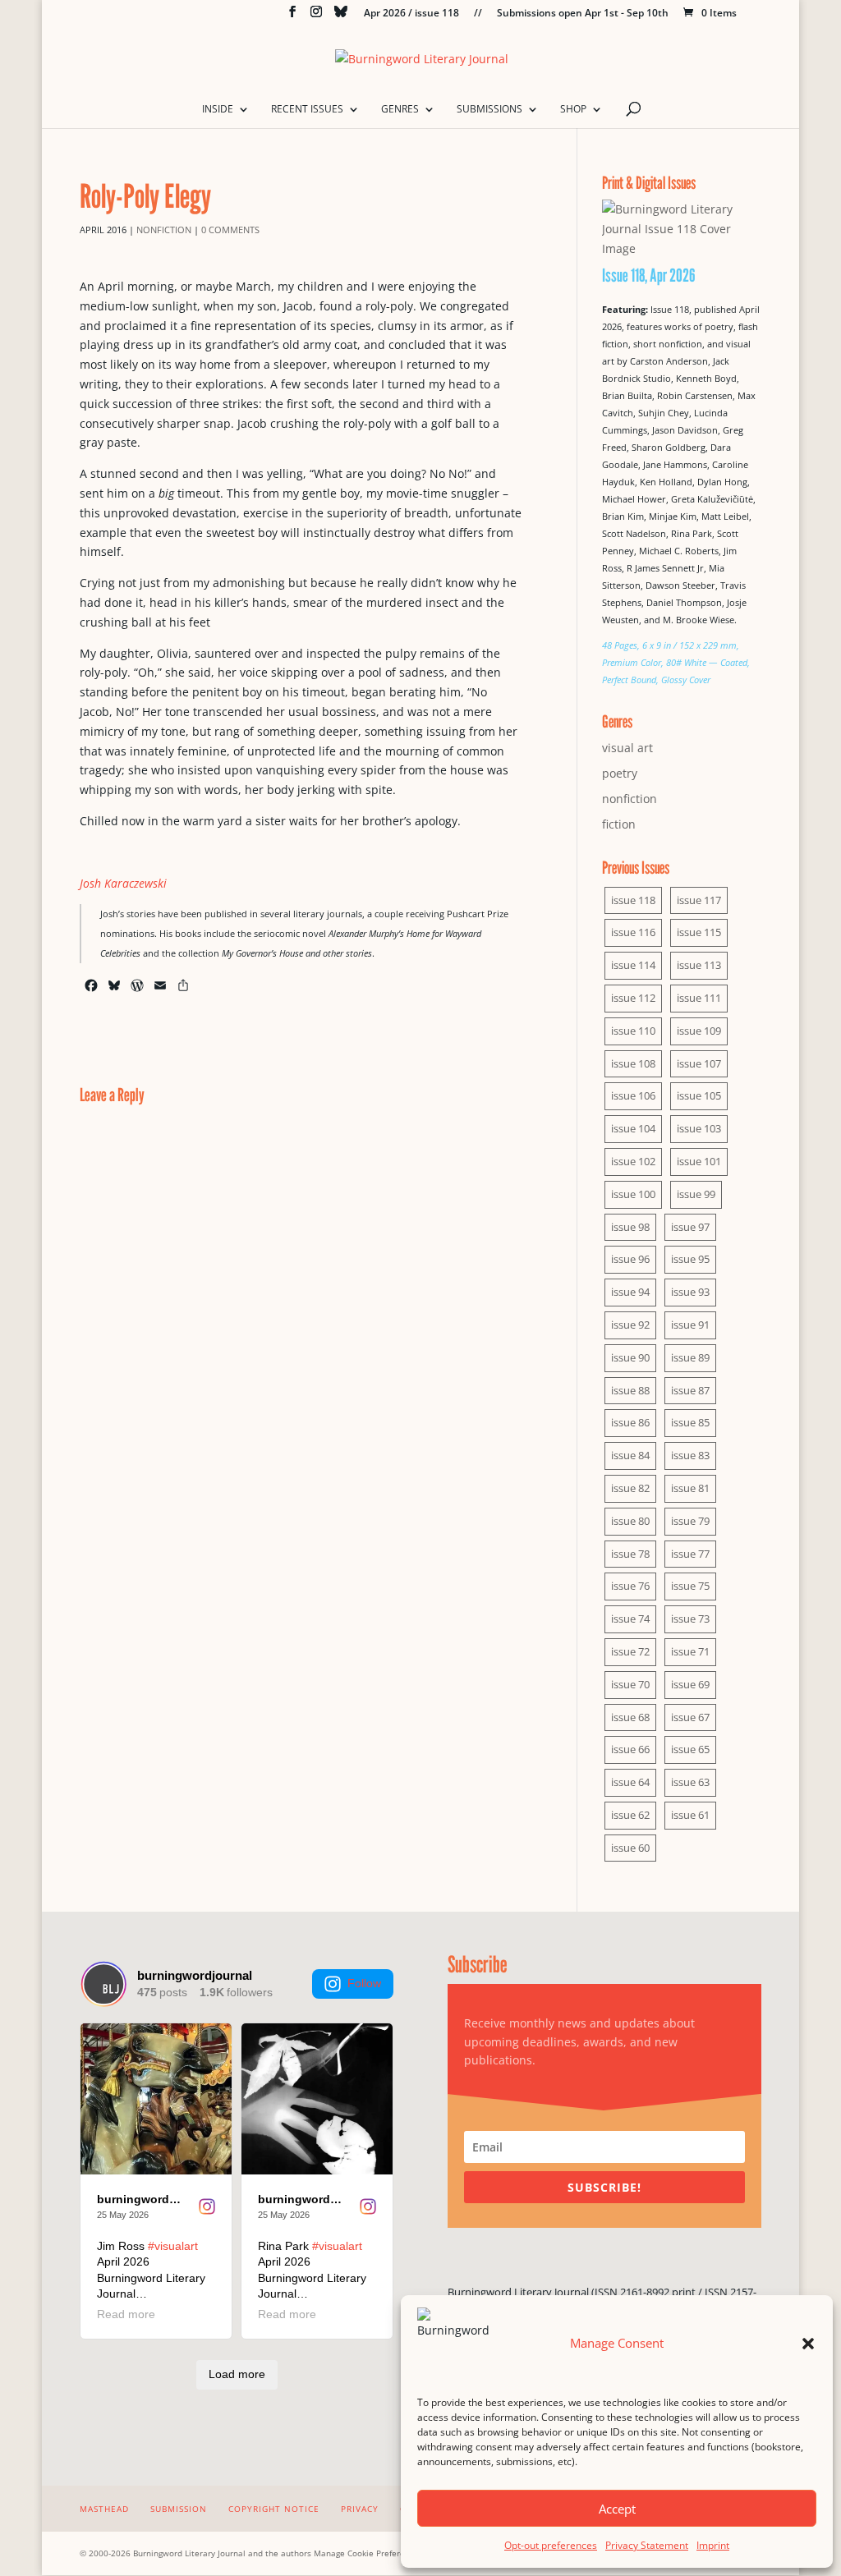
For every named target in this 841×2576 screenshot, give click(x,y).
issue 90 (630, 1357)
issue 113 (699, 965)
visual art (627, 748)
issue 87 (690, 1390)
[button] (808, 2344)
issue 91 (690, 1325)
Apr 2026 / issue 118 (411, 14)
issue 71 (690, 1651)
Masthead (104, 2509)
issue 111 (699, 998)
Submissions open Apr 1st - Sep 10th (583, 14)
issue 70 (630, 1684)
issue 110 (633, 1031)
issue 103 (699, 1128)
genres (400, 110)
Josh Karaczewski (123, 883)
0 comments (230, 230)
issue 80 (630, 1521)
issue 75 (690, 1586)
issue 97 (690, 1227)
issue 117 (699, 900)
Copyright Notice (274, 2509)
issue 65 (690, 1749)
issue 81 (690, 1488)
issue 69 (690, 1684)
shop (573, 110)
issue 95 (690, 1259)
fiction (619, 824)
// (478, 14)
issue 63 (690, 1782)
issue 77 (690, 1554)
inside (218, 110)
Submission (179, 2509)
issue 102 (633, 1161)
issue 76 (630, 1586)
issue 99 (696, 1194)
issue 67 (690, 1717)
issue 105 (699, 1095)
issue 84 (630, 1455)
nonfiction (164, 230)
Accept (617, 2509)
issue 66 (630, 1749)
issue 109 (699, 1031)
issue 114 (633, 965)
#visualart (173, 2246)
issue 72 (630, 1651)
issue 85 (690, 1422)
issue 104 (633, 1128)
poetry (620, 773)
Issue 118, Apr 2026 (649, 275)
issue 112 (633, 998)
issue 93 (690, 1292)
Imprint (713, 2545)
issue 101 (699, 1161)
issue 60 (630, 1848)
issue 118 (633, 900)
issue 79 (690, 1521)
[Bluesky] (341, 16)
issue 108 (633, 1063)
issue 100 (633, 1194)
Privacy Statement (647, 2545)
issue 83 (690, 1455)
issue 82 (630, 1488)
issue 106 (633, 1095)
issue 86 (630, 1422)
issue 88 (630, 1390)
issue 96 (630, 1259)
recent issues (307, 110)
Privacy (360, 2509)
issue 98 (630, 1227)
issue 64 (630, 1782)
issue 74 (630, 1619)
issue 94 (630, 1292)
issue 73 (690, 1619)
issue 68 (630, 1717)
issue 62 (630, 1815)
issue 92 (630, 1325)
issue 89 (690, 1357)
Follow (364, 1983)
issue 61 (690, 1815)
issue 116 (633, 932)
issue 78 (630, 1554)
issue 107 (699, 1063)
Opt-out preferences (551, 2545)
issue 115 (699, 932)
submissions (489, 110)
